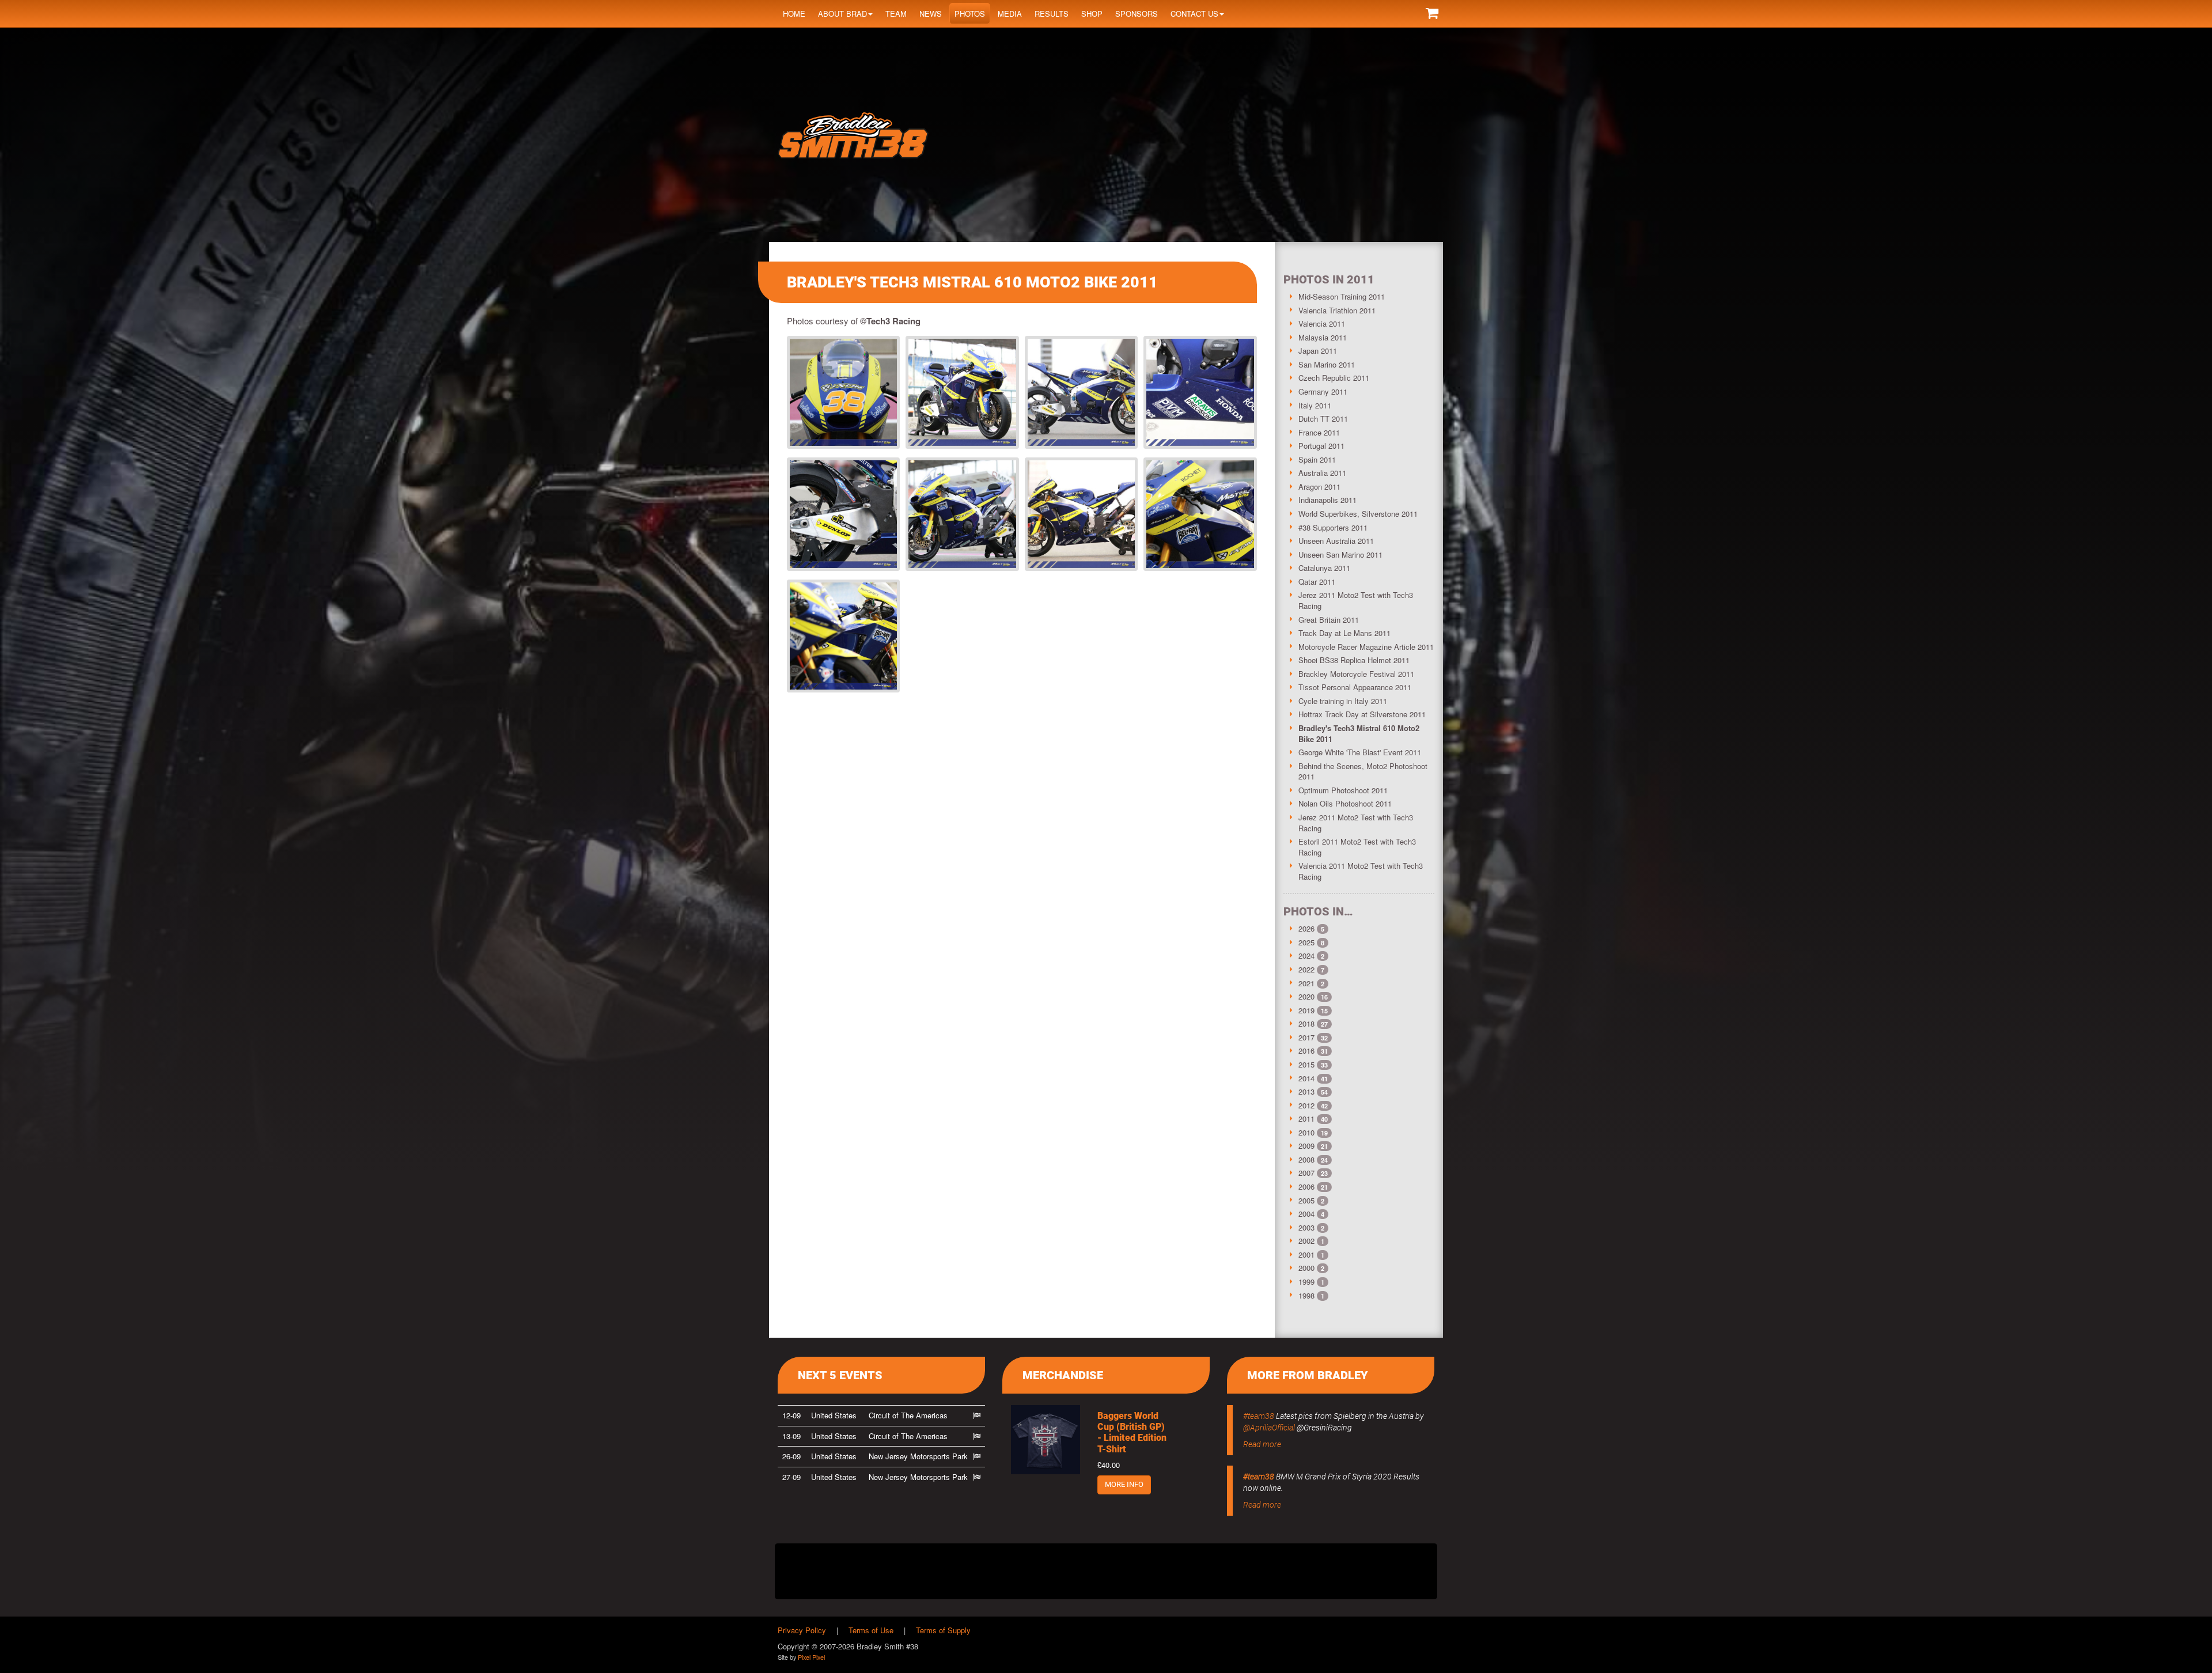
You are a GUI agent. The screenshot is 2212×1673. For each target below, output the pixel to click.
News (931, 14)
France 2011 (1319, 432)
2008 (1306, 1159)
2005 (1306, 1200)
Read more (1262, 1444)
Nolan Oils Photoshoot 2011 (1345, 803)
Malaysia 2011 (1323, 337)
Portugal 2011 (1321, 446)
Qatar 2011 (1317, 582)
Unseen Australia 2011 (1336, 541)
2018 (1306, 1023)
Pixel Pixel (811, 1657)
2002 (1306, 1241)
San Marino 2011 (1327, 364)
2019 (1306, 1010)
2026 (1306, 928)
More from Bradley (1308, 1375)
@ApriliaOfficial (1269, 1428)
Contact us (1194, 14)
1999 (1306, 1282)
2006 (1306, 1186)
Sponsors (1137, 14)
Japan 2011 (1318, 351)
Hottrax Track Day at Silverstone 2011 (1362, 714)
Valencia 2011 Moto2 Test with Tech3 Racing (1361, 871)
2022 (1306, 969)
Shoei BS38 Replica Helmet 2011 (1354, 660)
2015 (1306, 1064)
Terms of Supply (943, 1630)
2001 (1306, 1254)
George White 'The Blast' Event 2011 (1360, 752)
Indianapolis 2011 (1327, 500)
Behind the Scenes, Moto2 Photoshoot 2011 (1363, 771)
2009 (1306, 1146)
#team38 (1259, 1416)
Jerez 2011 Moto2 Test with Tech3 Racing (1356, 600)
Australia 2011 (1322, 473)
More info (1124, 1484)
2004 (1306, 1214)
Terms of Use (871, 1630)
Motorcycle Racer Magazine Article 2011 (1366, 647)
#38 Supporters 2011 (1333, 527)
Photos (970, 14)
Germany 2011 (1323, 391)
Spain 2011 (1317, 459)
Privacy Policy (802, 1630)
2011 (1306, 1119)
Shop (1092, 14)
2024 (1306, 955)
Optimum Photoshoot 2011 (1343, 790)
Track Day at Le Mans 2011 (1344, 633)
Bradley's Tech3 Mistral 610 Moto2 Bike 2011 (1359, 733)
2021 (1306, 983)
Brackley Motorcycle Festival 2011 (1356, 674)
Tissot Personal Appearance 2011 (1355, 687)
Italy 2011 (1315, 405)
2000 (1306, 1268)
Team (896, 14)
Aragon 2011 (1319, 487)
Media (1010, 14)
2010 (1306, 1132)
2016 (1306, 1051)
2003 (1306, 1227)
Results (1052, 14)
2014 (1306, 1078)
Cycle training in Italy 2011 (1343, 701)
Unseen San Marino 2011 (1340, 554)
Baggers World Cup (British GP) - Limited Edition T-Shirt (1132, 1432)
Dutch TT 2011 (1323, 419)
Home (794, 14)
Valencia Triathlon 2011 (1337, 310)
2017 (1306, 1037)
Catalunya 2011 (1324, 568)
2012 (1306, 1105)
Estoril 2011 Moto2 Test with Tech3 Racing (1357, 847)
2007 (1306, 1173)
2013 (1306, 1091)
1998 (1306, 1295)
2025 (1306, 942)
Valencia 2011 (1322, 323)
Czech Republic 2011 (1334, 378)
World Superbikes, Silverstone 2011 (1358, 514)
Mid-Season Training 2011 (1342, 296)
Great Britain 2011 (1329, 620)
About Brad (842, 14)
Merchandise (1063, 1375)
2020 (1306, 996)
